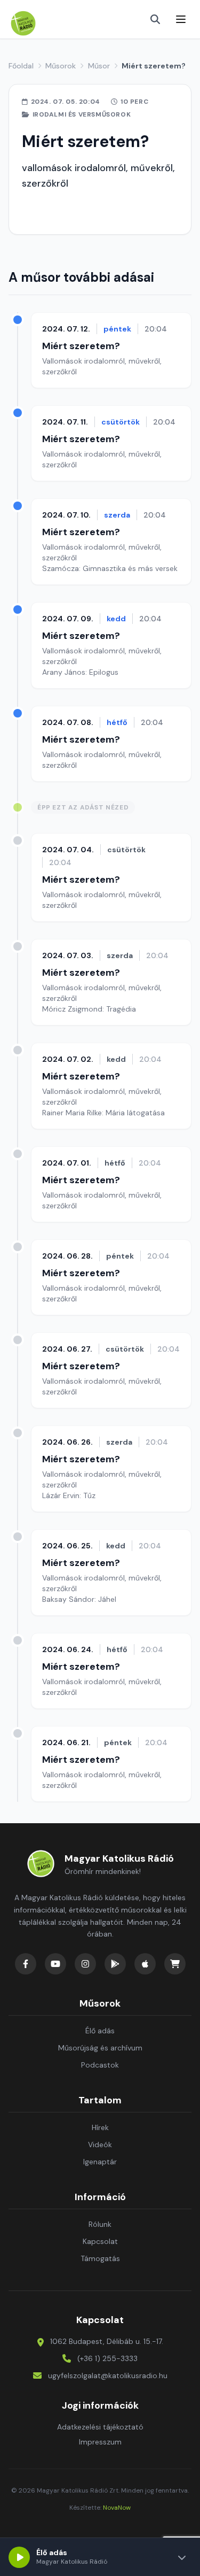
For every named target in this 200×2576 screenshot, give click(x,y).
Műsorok (61, 66)
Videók (100, 2145)
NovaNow (117, 2508)
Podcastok (100, 2065)
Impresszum (100, 2442)
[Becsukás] (182, 2557)
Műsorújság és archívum (100, 2048)
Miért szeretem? (81, 346)
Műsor (99, 66)
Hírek (100, 2127)
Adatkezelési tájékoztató (100, 2427)
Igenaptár (100, 2162)
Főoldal (21, 66)
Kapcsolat (100, 2241)
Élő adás (100, 2031)
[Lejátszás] (19, 2557)
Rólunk (100, 2224)
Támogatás (100, 2258)
